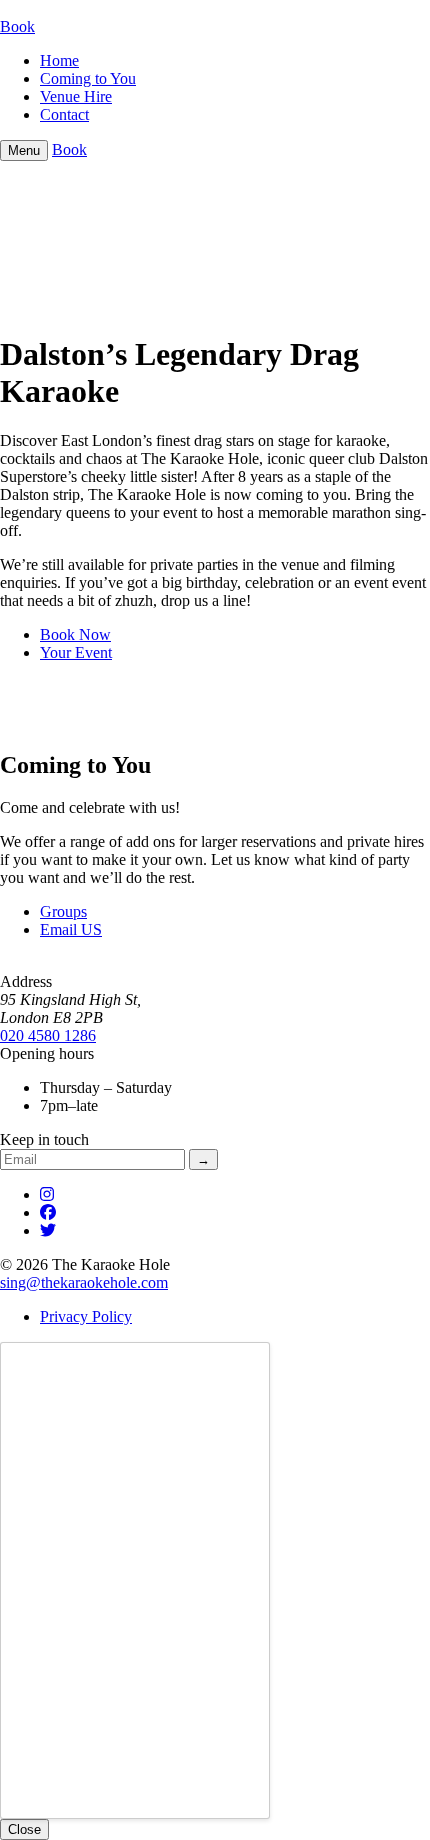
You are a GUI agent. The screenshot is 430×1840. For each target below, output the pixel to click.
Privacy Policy (86, 1316)
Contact (64, 114)
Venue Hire (76, 96)
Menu (24, 150)
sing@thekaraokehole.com (84, 1282)
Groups (63, 911)
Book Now (75, 634)
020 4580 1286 (48, 1035)
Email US (71, 929)
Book (17, 26)
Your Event (76, 652)
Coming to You (88, 78)
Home (59, 60)
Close (24, 1829)
